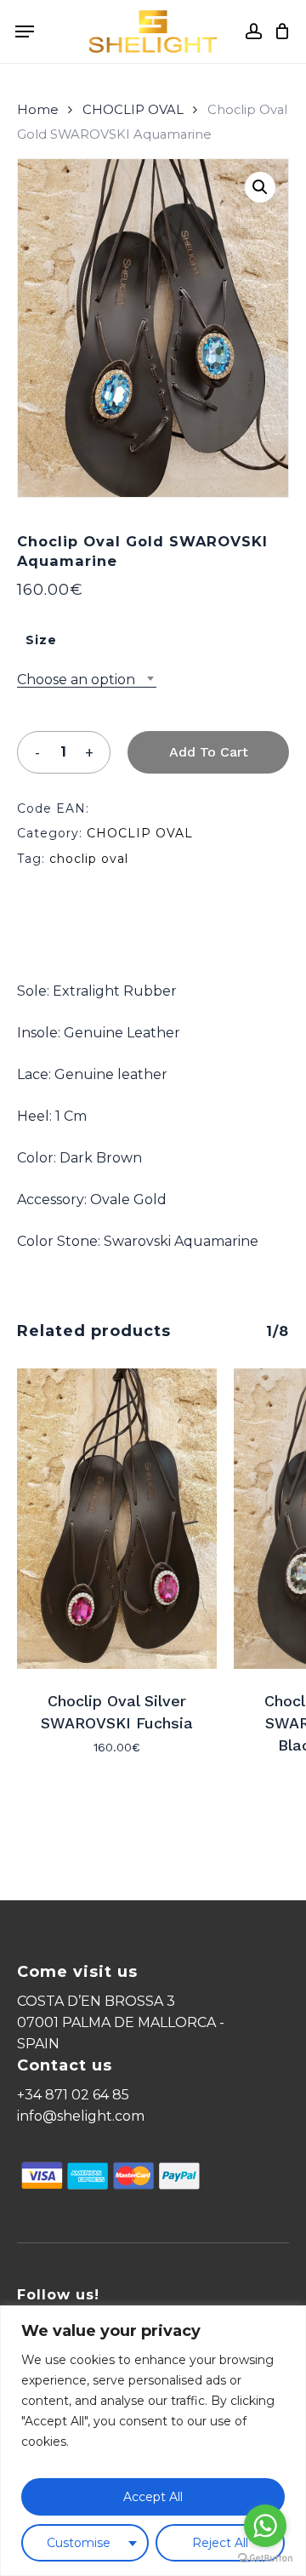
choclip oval (89, 859)
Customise (79, 2543)
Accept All (153, 2497)
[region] (153, 2441)
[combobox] (87, 680)
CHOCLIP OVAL (133, 110)
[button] (260, 187)
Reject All (220, 2543)
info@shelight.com (81, 2116)
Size (41, 640)
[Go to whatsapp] (265, 2526)
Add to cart (209, 752)
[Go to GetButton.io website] (265, 2559)
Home (38, 110)
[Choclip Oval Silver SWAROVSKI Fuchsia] (117, 1519)
